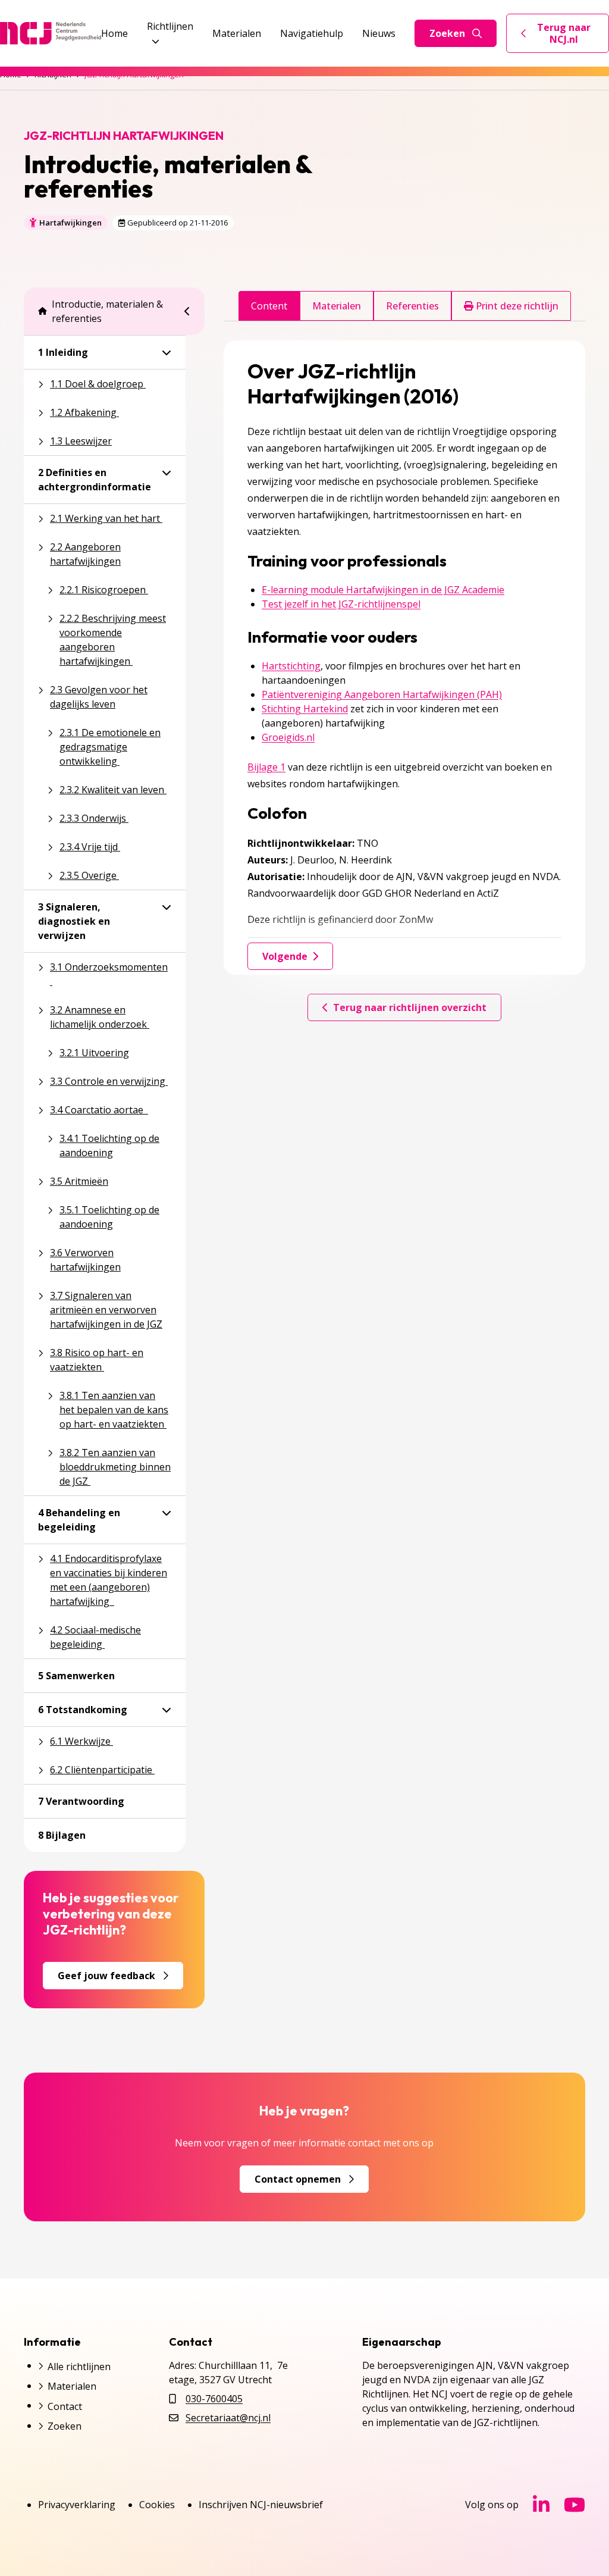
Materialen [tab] (337, 306)
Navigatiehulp (312, 33)
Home (114, 33)
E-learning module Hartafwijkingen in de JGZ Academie (383, 590)
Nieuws (379, 33)
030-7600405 (214, 2399)
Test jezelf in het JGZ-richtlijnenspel (341, 604)
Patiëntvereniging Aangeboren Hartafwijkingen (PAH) (382, 694)
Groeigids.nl (288, 737)
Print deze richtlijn (516, 306)
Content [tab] (269, 306)
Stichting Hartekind (305, 709)
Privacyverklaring (77, 2505)
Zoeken (447, 33)
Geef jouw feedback (106, 1976)
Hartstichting (291, 666)
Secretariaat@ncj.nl (228, 2418)
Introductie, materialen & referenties (107, 311)
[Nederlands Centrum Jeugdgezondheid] (51, 33)
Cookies (157, 2505)
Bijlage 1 (266, 767)
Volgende (285, 956)
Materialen (237, 33)
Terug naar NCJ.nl (565, 33)
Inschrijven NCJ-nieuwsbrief (261, 2505)
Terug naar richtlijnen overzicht (410, 1007)
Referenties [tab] (412, 306)
